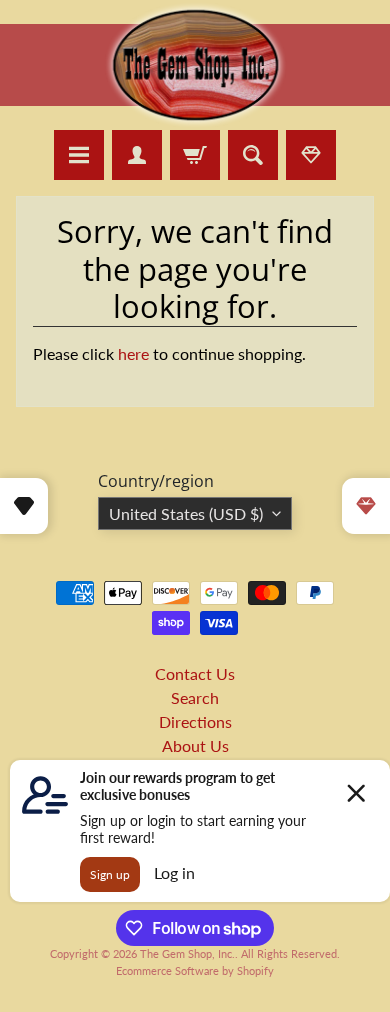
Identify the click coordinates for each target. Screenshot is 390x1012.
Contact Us (195, 673)
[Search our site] (253, 155)
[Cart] (195, 155)
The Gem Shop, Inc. (187, 953)
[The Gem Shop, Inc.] (195, 117)
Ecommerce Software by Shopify (195, 970)
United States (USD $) (186, 513)
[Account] (137, 155)
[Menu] (79, 155)
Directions (195, 721)
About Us (195, 745)
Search (195, 697)
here (133, 353)
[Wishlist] (311, 155)
